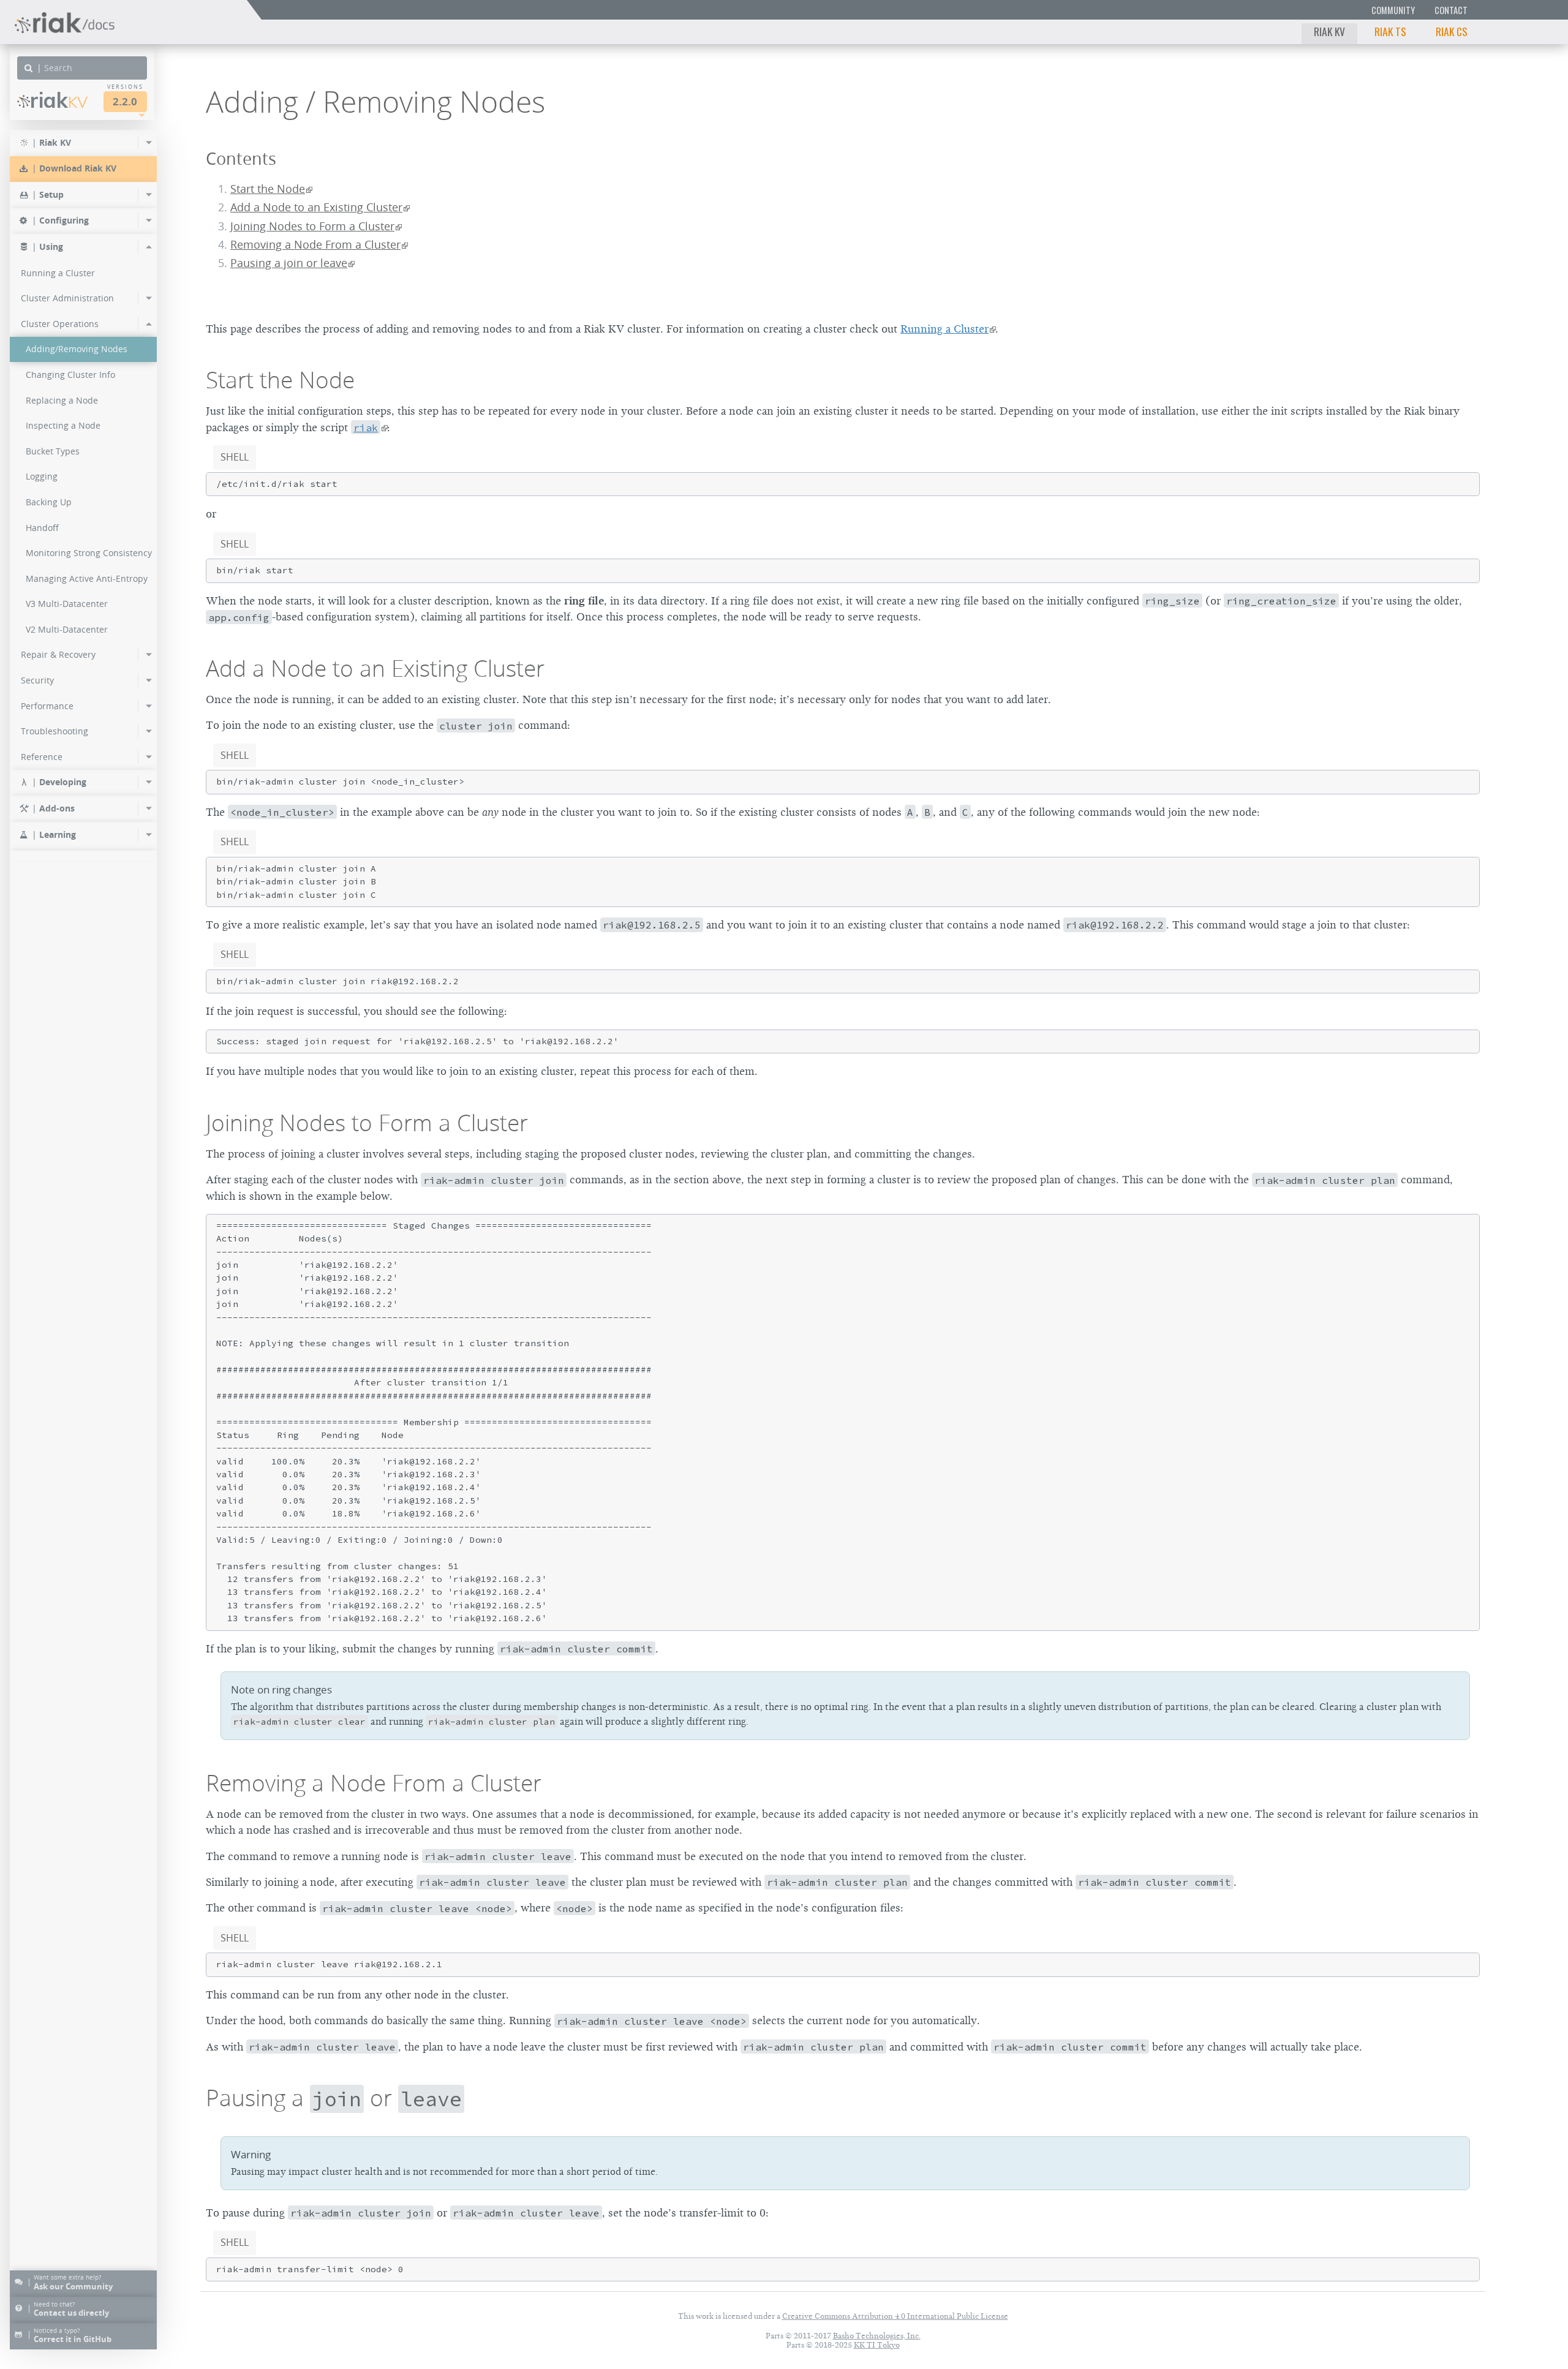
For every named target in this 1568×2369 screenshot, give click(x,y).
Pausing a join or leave (289, 263)
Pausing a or (334, 2098)
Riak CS (1452, 31)
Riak (59, 100)
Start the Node (268, 189)
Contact (1451, 10)
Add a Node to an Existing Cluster (316, 207)
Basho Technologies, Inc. (877, 2336)
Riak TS (1390, 31)
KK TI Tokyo (877, 2345)
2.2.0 (125, 101)
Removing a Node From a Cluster (315, 245)
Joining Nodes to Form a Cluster (312, 226)
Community (1393, 10)
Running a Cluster (944, 329)
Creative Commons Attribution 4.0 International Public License (895, 2316)
